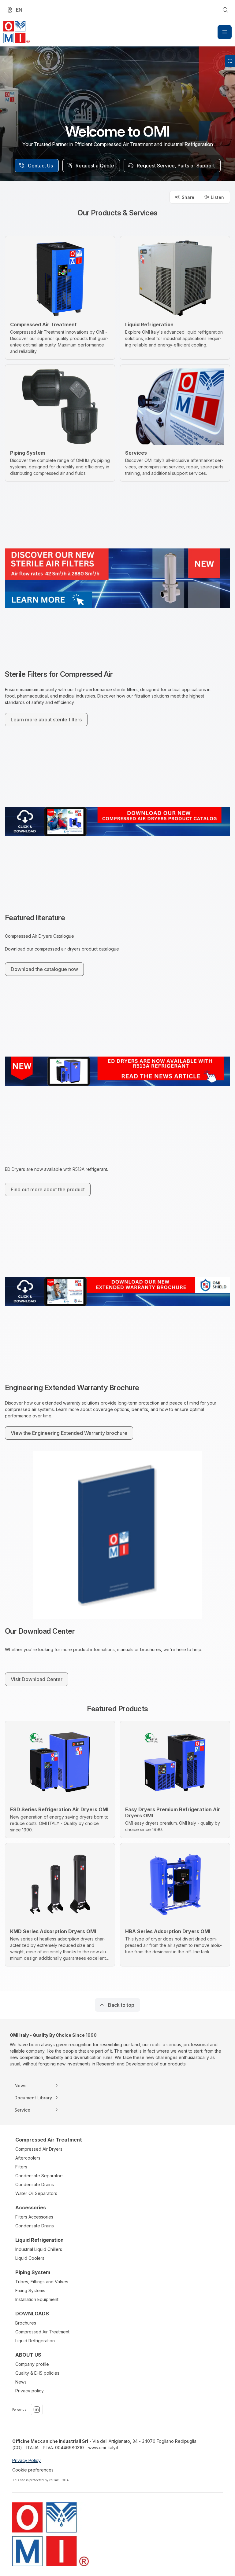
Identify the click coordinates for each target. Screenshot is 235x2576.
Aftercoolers (28, 2158)
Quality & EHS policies (37, 2373)
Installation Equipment (37, 2299)
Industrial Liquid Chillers (39, 2249)
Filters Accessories (34, 2217)
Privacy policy (30, 2391)
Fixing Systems (30, 2290)
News (21, 2382)
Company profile (32, 2364)
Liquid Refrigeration (35, 2341)
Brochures (26, 2323)
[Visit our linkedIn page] (37, 2409)
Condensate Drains (35, 2184)
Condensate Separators (39, 2176)
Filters (21, 2167)
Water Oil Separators (36, 2193)
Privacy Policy (26, 2460)
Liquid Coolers (30, 2258)
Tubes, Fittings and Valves (42, 2282)
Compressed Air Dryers (39, 2149)
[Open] (225, 32)
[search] (225, 10)
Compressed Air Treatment (42, 2332)
